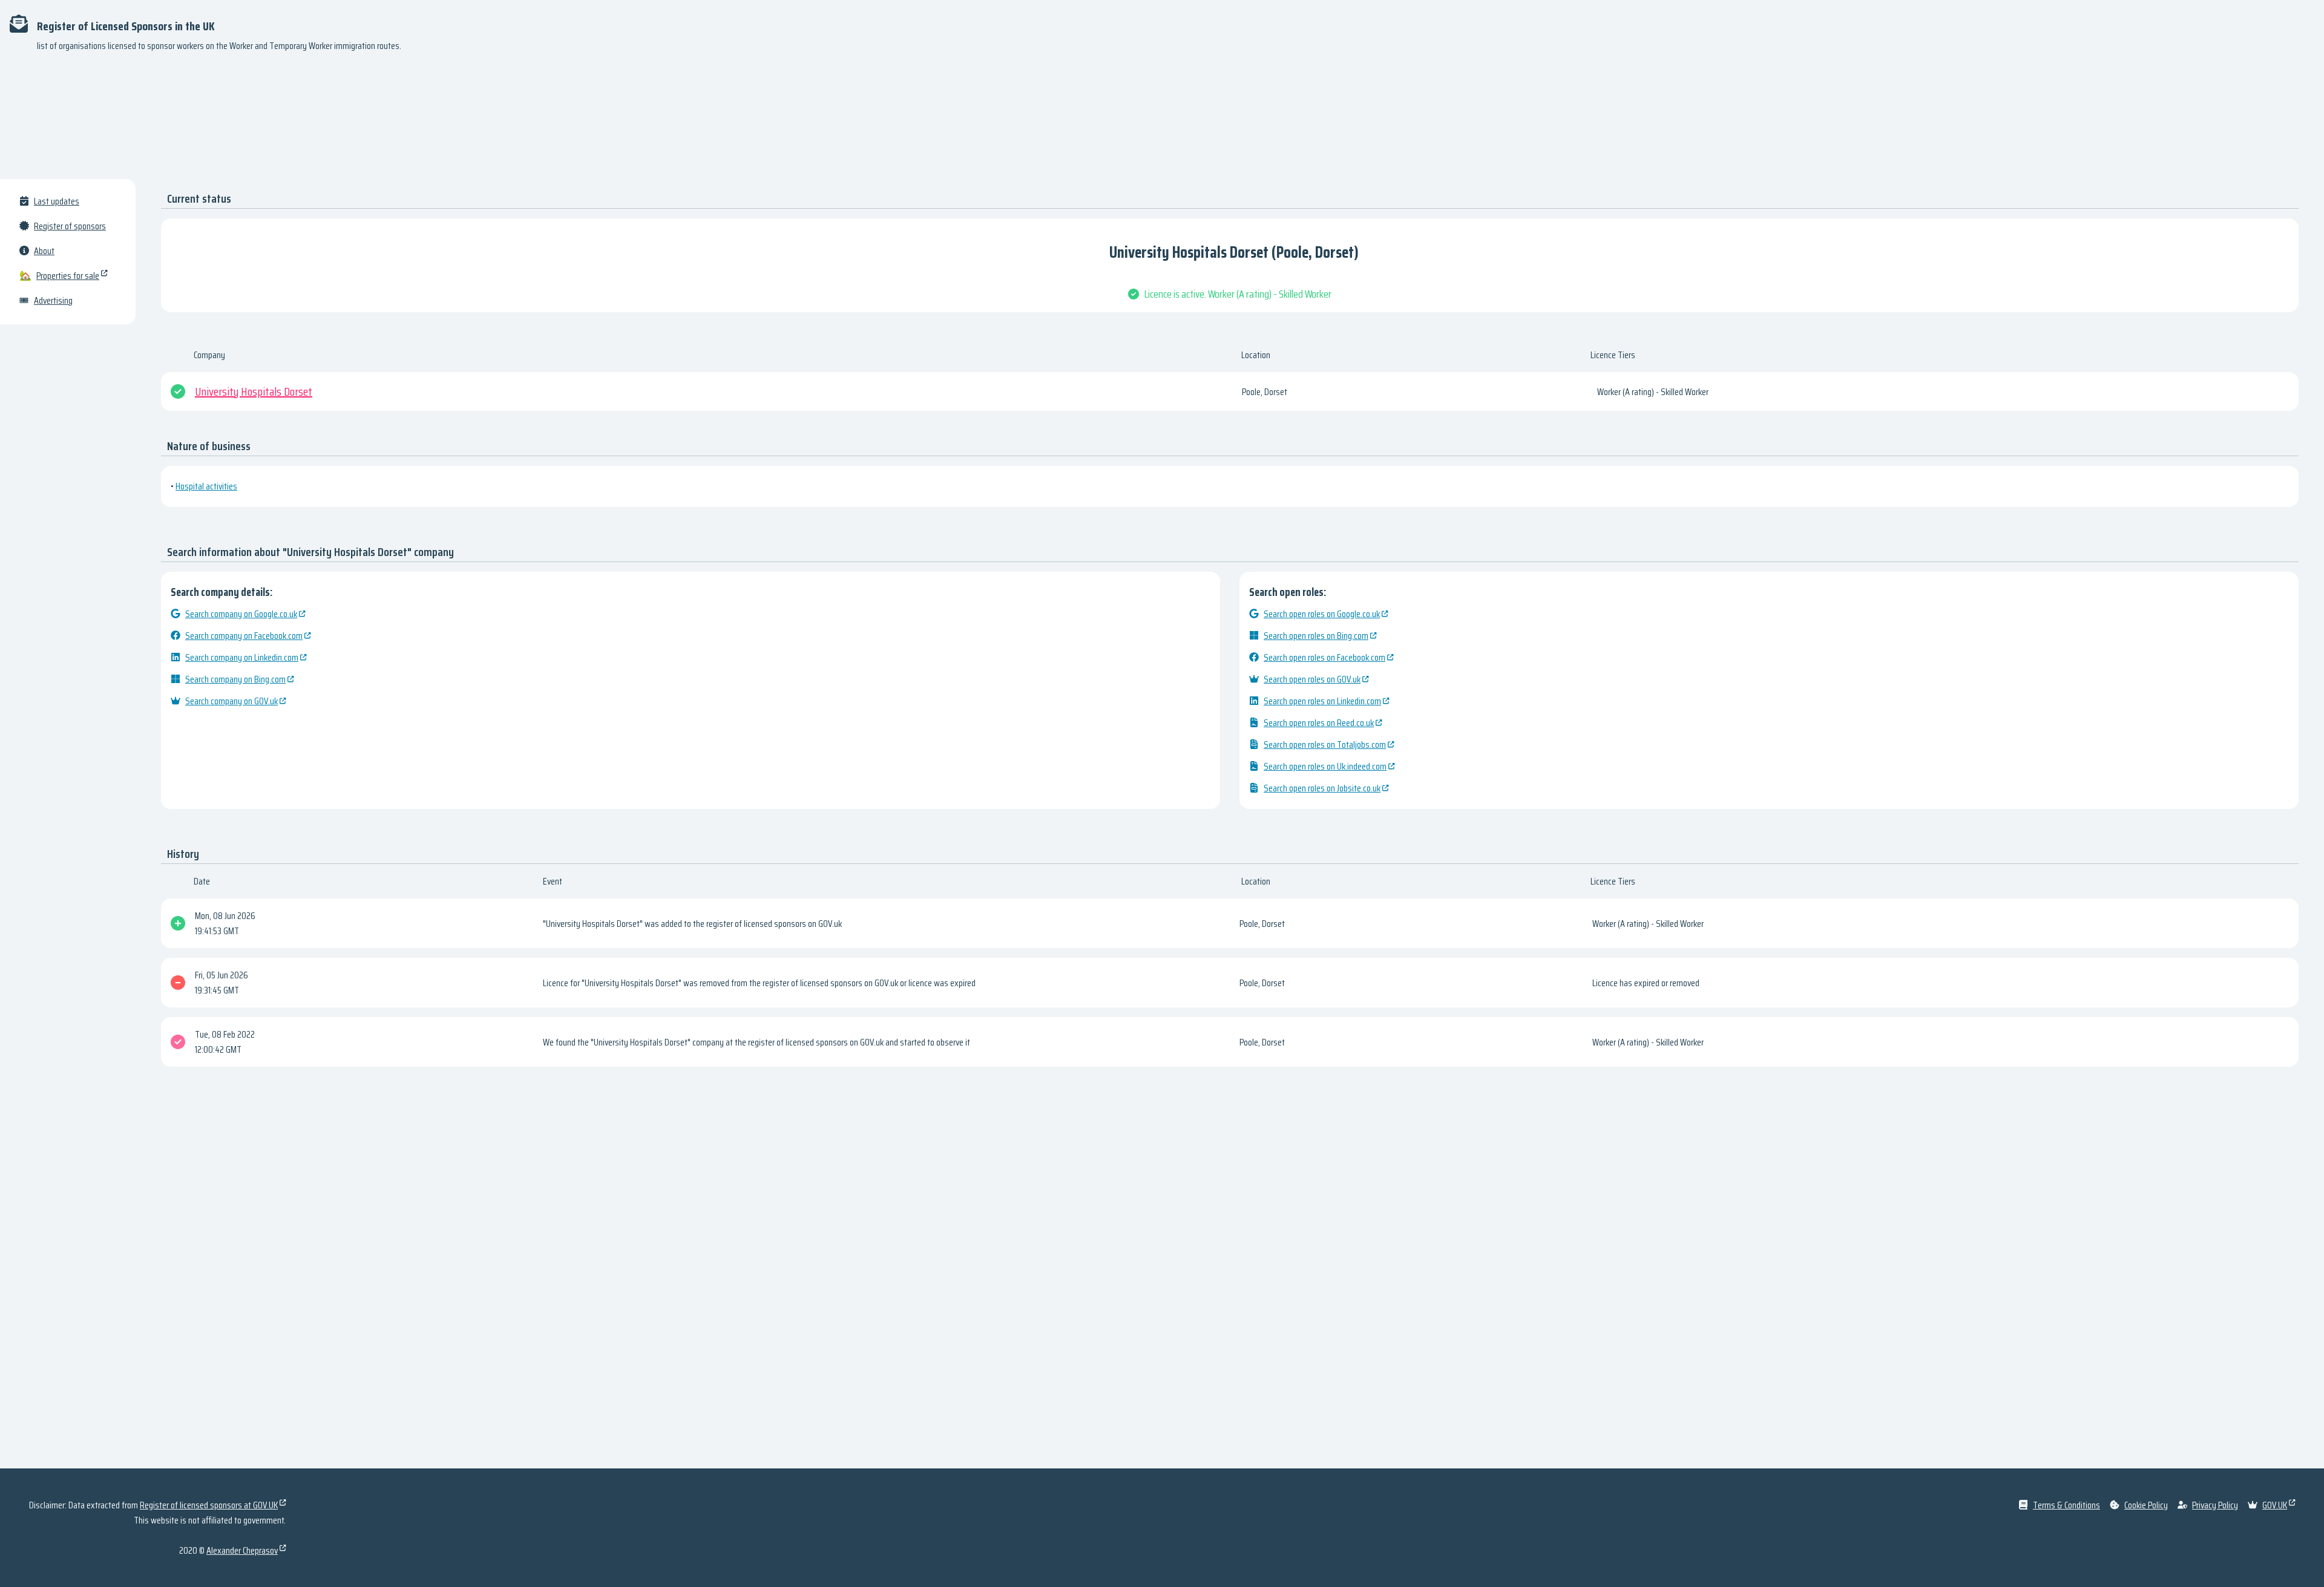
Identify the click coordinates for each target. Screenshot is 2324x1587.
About (44, 251)
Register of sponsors (70, 226)
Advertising (53, 300)
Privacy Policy (2215, 1505)
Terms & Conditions (2066, 1505)
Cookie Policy (2146, 1505)
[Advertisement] (1162, 121)
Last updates (57, 201)
